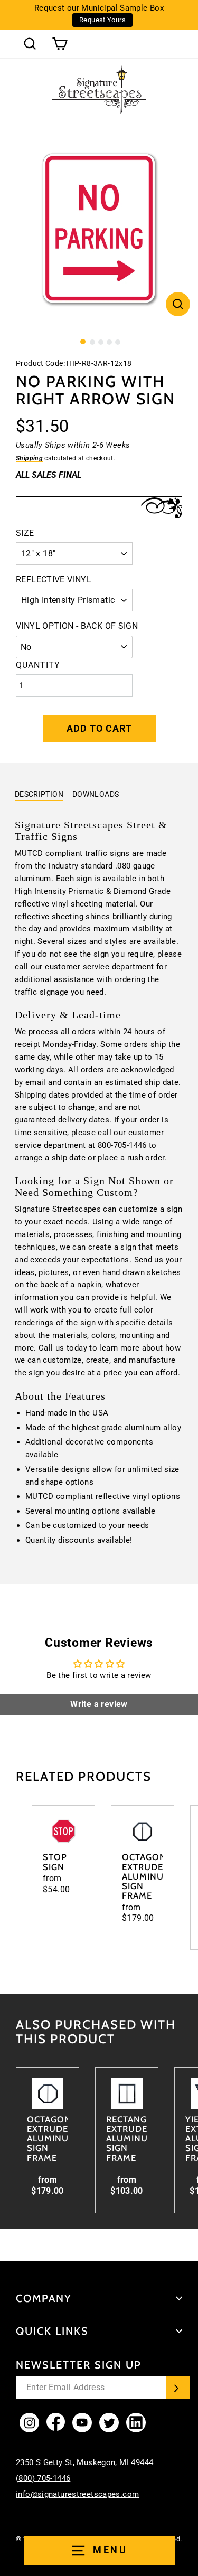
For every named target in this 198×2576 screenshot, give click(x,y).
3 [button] (101, 342)
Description (39, 794)
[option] (99, 230)
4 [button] (109, 342)
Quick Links (52, 2331)
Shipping (29, 458)
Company (44, 2298)
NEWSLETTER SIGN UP (79, 2365)
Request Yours (102, 20)
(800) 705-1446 (43, 2478)
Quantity (38, 665)
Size (25, 533)
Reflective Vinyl (54, 579)
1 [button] (83, 342)
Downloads (96, 794)
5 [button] (118, 342)
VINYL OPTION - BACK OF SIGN (77, 626)
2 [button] (92, 342)
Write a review (99, 1704)
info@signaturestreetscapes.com (77, 2494)
